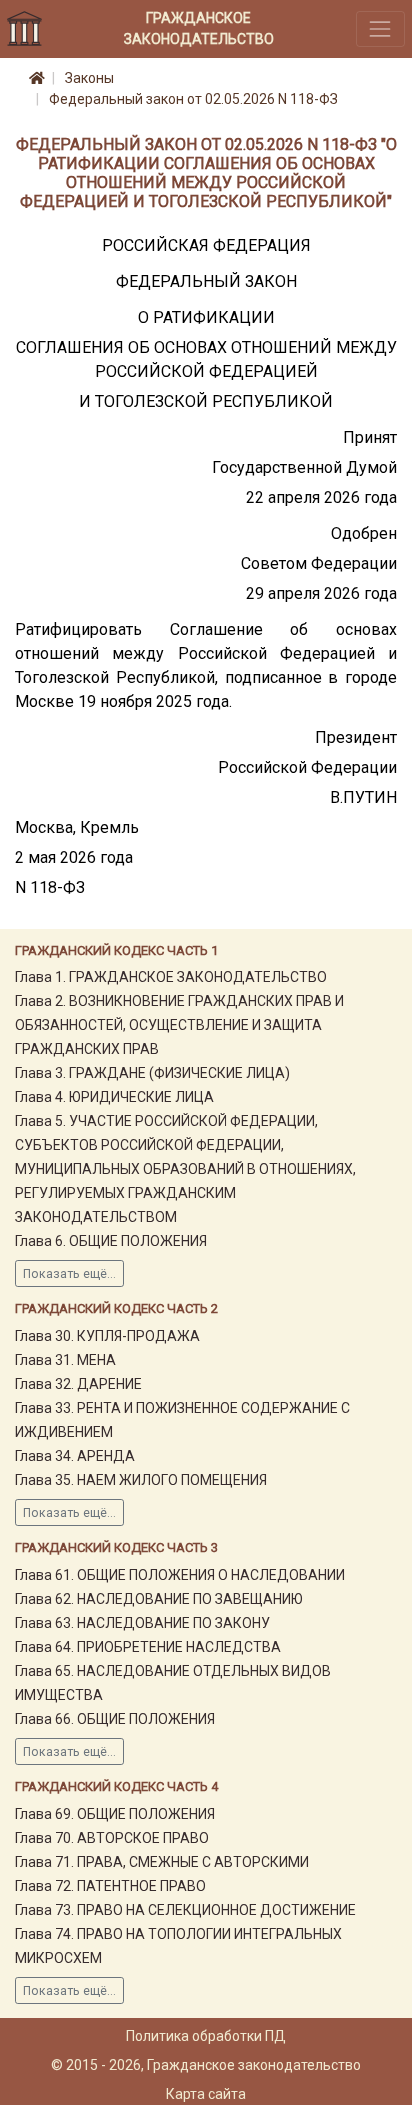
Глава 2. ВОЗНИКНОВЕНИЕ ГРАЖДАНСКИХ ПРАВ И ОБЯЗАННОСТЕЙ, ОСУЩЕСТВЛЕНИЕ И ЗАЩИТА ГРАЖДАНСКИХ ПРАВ (179, 1025)
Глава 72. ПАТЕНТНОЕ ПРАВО (110, 1886)
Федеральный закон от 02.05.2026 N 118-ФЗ (193, 99)
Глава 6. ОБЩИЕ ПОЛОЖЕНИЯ (111, 1241)
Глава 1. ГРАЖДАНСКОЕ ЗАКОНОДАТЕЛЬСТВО (171, 977)
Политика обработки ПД (206, 2036)
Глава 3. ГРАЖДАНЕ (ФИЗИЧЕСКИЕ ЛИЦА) (152, 1073)
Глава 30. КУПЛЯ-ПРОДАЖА (107, 1336)
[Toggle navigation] (380, 28)
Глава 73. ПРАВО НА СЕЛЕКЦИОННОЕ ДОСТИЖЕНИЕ (185, 1910)
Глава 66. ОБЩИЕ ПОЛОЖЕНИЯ (115, 1719)
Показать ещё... (69, 1274)
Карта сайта (206, 2094)
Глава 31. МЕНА (65, 1360)
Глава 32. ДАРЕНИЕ (78, 1384)
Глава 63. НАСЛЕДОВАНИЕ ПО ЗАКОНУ (142, 1623)
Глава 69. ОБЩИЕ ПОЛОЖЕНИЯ (115, 1814)
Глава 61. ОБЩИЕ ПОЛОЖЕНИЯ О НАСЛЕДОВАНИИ (180, 1575)
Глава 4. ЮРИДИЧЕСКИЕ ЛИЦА (114, 1097)
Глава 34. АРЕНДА (75, 1456)
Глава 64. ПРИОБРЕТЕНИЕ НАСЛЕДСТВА (148, 1647)
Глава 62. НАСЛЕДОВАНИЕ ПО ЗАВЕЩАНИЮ (159, 1599)
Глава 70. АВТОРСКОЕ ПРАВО (112, 1838)
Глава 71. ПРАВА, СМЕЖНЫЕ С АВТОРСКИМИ (162, 1862)
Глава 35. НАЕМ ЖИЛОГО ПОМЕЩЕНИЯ (141, 1480)
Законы (89, 78)
